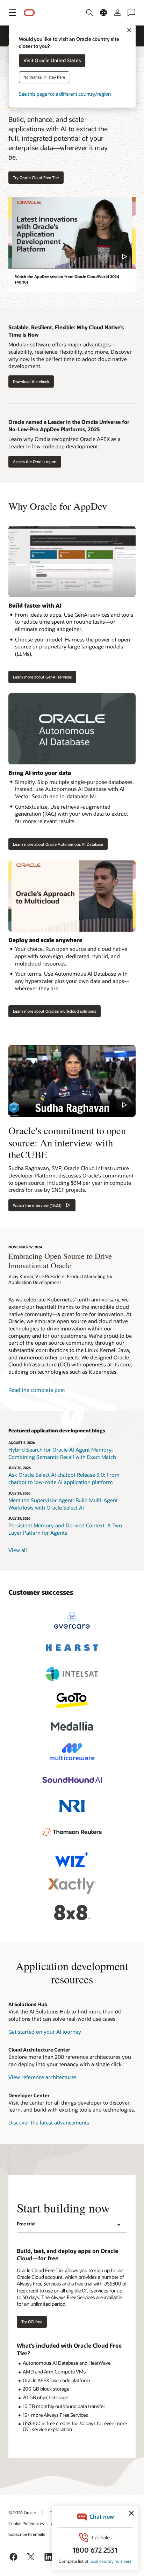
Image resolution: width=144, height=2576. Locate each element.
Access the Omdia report (35, 461)
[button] (13, 13)
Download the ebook (31, 381)
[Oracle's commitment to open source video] (72, 1081)
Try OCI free (32, 2322)
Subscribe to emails (27, 2534)
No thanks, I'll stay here (44, 77)
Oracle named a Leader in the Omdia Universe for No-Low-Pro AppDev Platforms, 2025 (69, 425)
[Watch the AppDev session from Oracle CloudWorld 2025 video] (72, 233)
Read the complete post (37, 1390)
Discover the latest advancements (49, 2122)
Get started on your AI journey (45, 2032)
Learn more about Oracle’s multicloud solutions (55, 1011)
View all (18, 1550)
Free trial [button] (26, 2224)
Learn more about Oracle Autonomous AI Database (58, 844)
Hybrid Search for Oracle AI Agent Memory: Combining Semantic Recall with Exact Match (62, 1453)
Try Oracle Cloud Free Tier (36, 178)
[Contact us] (131, 13)
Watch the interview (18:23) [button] (37, 1205)
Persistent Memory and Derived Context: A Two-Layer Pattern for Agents (66, 1529)
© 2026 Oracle (22, 2512)
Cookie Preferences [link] (26, 2523)
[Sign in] (117, 13)
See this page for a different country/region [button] (65, 94)
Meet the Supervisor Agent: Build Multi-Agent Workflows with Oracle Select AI (63, 1504)
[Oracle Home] (29, 13)
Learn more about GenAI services (42, 677)
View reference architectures (42, 2077)
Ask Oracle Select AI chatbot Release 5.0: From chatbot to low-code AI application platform (64, 1478)
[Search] (89, 13)
